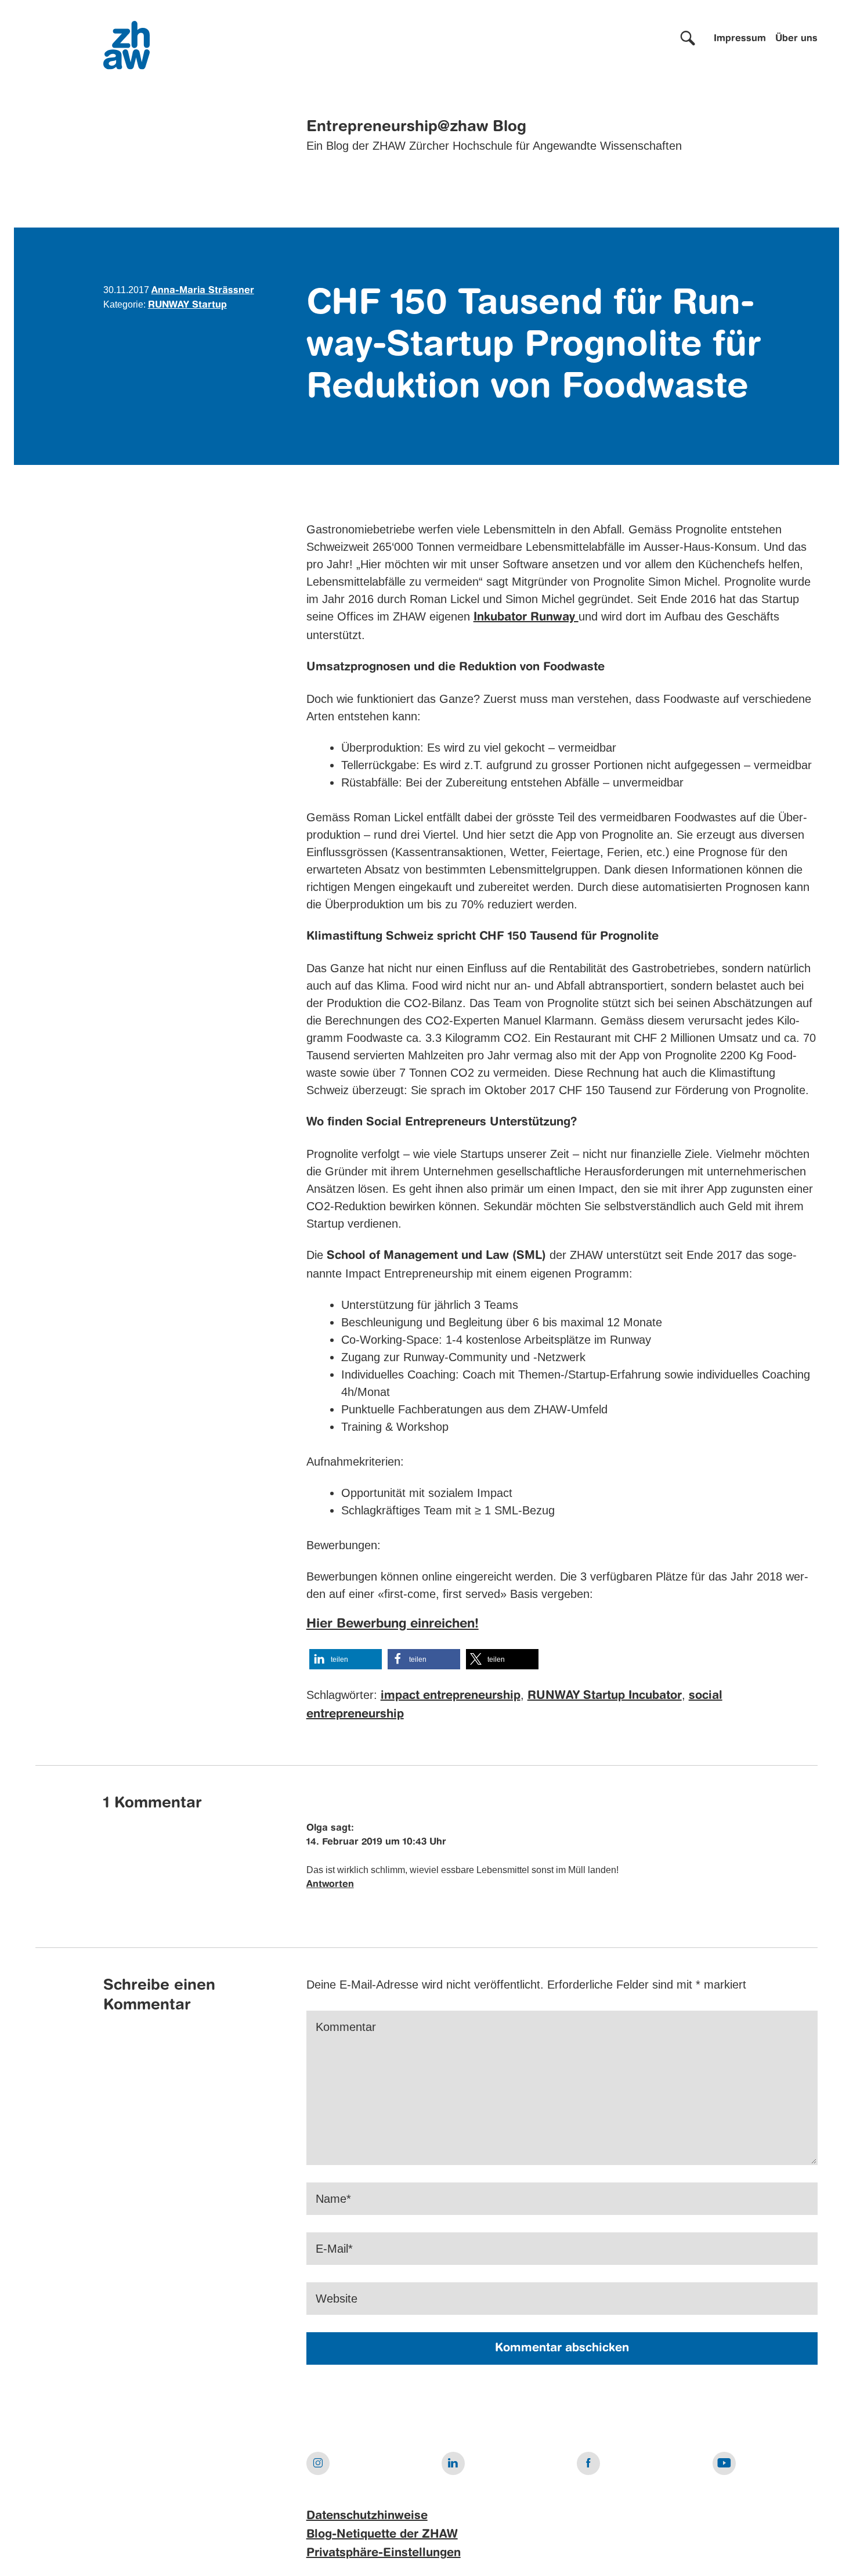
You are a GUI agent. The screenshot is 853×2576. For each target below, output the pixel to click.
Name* (333, 2199)
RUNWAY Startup (187, 305)
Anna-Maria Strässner (203, 291)
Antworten (330, 1885)
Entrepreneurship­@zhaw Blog (416, 127)
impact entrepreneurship (451, 1696)
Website (337, 2299)
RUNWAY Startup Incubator (605, 1696)
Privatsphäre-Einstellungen (384, 2553)
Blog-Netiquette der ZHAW (382, 2535)
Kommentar (346, 2027)
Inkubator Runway (526, 618)
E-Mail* (334, 2249)
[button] (346, 1659)
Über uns (796, 39)
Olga (317, 1828)
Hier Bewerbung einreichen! (393, 1624)
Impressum (740, 39)
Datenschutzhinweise (367, 2516)
